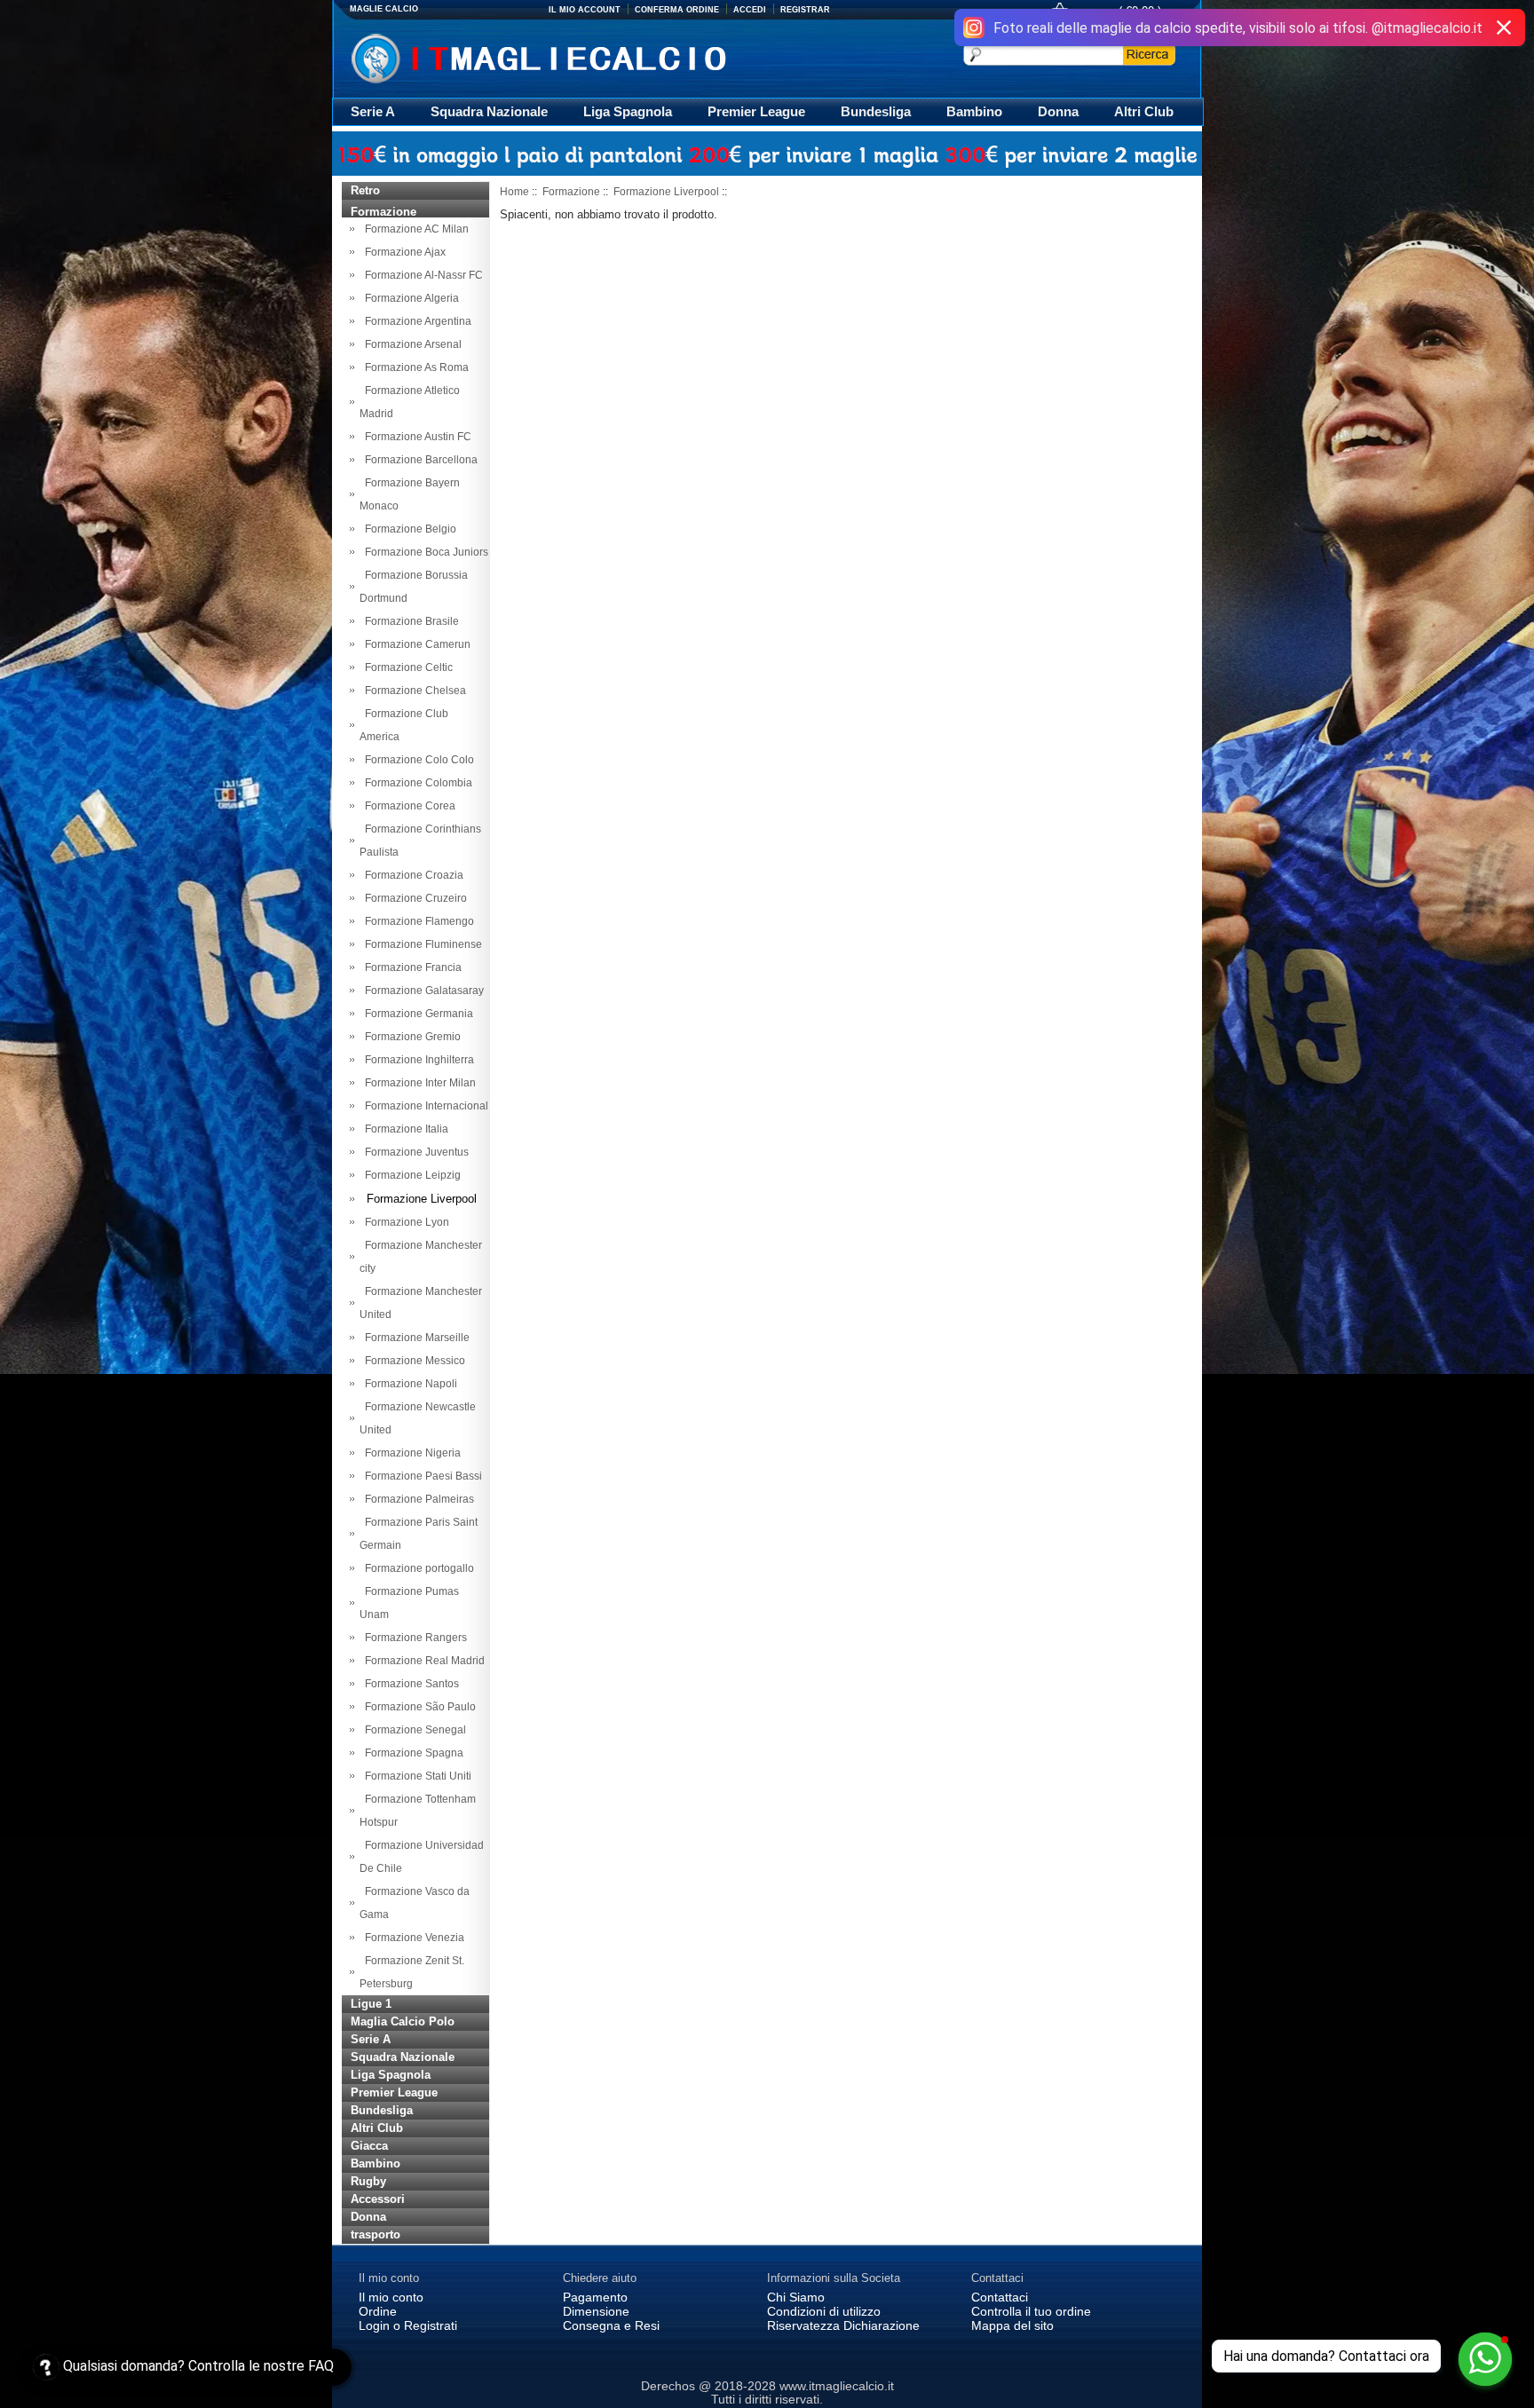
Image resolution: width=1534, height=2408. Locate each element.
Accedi (750, 10)
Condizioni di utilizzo (824, 2311)
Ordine (378, 2311)
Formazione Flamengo (417, 921)
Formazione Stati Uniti (415, 1776)
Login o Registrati (408, 2325)
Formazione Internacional (424, 1106)
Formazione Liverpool (666, 192)
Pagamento (595, 2297)
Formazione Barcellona (419, 460)
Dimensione (596, 2311)
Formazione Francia (411, 967)
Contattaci (1000, 2297)
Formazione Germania (416, 1014)
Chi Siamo (796, 2297)
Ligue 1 (371, 2004)
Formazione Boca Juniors (424, 552)
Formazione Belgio (408, 529)
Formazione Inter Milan (418, 1083)
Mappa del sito (1012, 2325)
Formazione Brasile (409, 621)
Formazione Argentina (415, 321)
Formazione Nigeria (410, 1453)
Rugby (368, 2181)
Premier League (756, 111)
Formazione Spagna (411, 1753)
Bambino (974, 111)
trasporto (376, 2234)
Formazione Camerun (415, 644)
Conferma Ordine (677, 10)
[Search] (1149, 54)
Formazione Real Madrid (422, 1661)
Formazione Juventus (414, 1152)
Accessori (378, 2199)
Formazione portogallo (417, 1568)
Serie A (373, 111)
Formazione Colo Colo (417, 760)
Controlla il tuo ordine (1031, 2311)
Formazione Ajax (403, 252)
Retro (365, 190)
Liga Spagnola (628, 111)
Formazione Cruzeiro (413, 898)
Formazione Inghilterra (417, 1060)
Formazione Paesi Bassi (421, 1476)
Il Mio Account (585, 10)
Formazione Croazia (411, 875)
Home (514, 192)
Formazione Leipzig (410, 1175)
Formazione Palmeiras (417, 1499)
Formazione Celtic (406, 667)
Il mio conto (391, 2297)
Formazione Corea (407, 806)
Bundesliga (876, 111)
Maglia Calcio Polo (403, 2021)
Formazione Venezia (412, 1938)
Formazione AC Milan (414, 229)
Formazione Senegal (413, 1730)
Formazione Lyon (404, 1222)
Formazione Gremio (410, 1037)
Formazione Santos (409, 1684)
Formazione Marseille (415, 1338)
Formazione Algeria (409, 298)
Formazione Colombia (416, 783)
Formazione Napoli (408, 1384)
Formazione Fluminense (421, 944)
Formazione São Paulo (418, 1707)
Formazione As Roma (414, 367)
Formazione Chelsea (413, 691)
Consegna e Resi (611, 2325)
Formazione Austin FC (415, 437)
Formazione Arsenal (411, 344)
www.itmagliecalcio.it (837, 2386)
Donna (1058, 111)
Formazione (571, 192)
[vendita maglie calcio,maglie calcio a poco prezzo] (576, 56)
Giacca (369, 2146)
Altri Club (1144, 111)
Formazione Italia (404, 1129)
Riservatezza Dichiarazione (843, 2325)
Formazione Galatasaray (422, 991)
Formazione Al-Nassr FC (421, 275)
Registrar (805, 10)
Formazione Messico (412, 1361)
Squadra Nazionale (489, 111)
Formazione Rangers (413, 1638)
